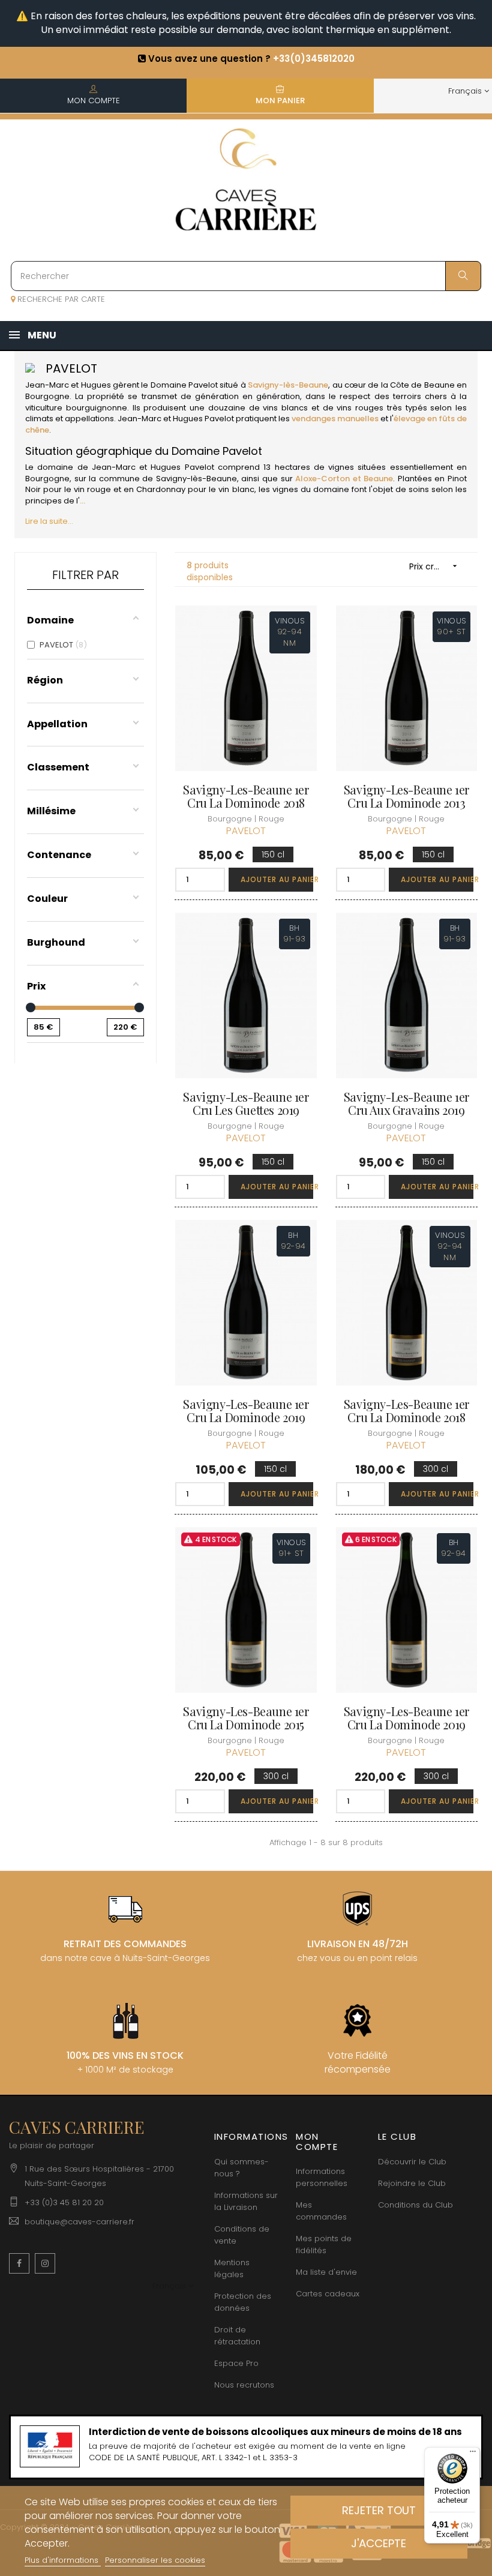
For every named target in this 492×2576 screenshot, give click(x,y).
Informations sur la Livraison (246, 2201)
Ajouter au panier (277, 879)
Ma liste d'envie (326, 2272)
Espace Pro (236, 2363)
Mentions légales (232, 2268)
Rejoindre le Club (412, 2183)
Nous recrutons (244, 2385)
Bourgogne (47, 396)
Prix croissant (436, 566)
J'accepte (379, 2543)
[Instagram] (45, 2263)
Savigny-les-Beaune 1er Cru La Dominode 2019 (246, 1411)
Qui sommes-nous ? (241, 2168)
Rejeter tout (379, 2510)
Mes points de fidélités (324, 2244)
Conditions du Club (415, 2205)
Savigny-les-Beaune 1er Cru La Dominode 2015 (246, 1718)
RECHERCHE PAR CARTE (60, 299)
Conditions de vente (242, 2235)
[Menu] (473, 2454)
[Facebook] (19, 2263)
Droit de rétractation (237, 2336)
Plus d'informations (63, 2560)
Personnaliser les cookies (155, 2560)
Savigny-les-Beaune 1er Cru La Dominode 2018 (246, 796)
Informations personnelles (322, 2177)
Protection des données (243, 2302)
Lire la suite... (49, 521)
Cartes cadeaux (328, 2294)
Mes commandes (321, 2211)
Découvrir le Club (412, 2162)
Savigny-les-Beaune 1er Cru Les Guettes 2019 (246, 1103)
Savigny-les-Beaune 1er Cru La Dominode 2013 (406, 796)
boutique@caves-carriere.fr (79, 2222)
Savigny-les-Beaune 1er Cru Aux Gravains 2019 (406, 1103)
